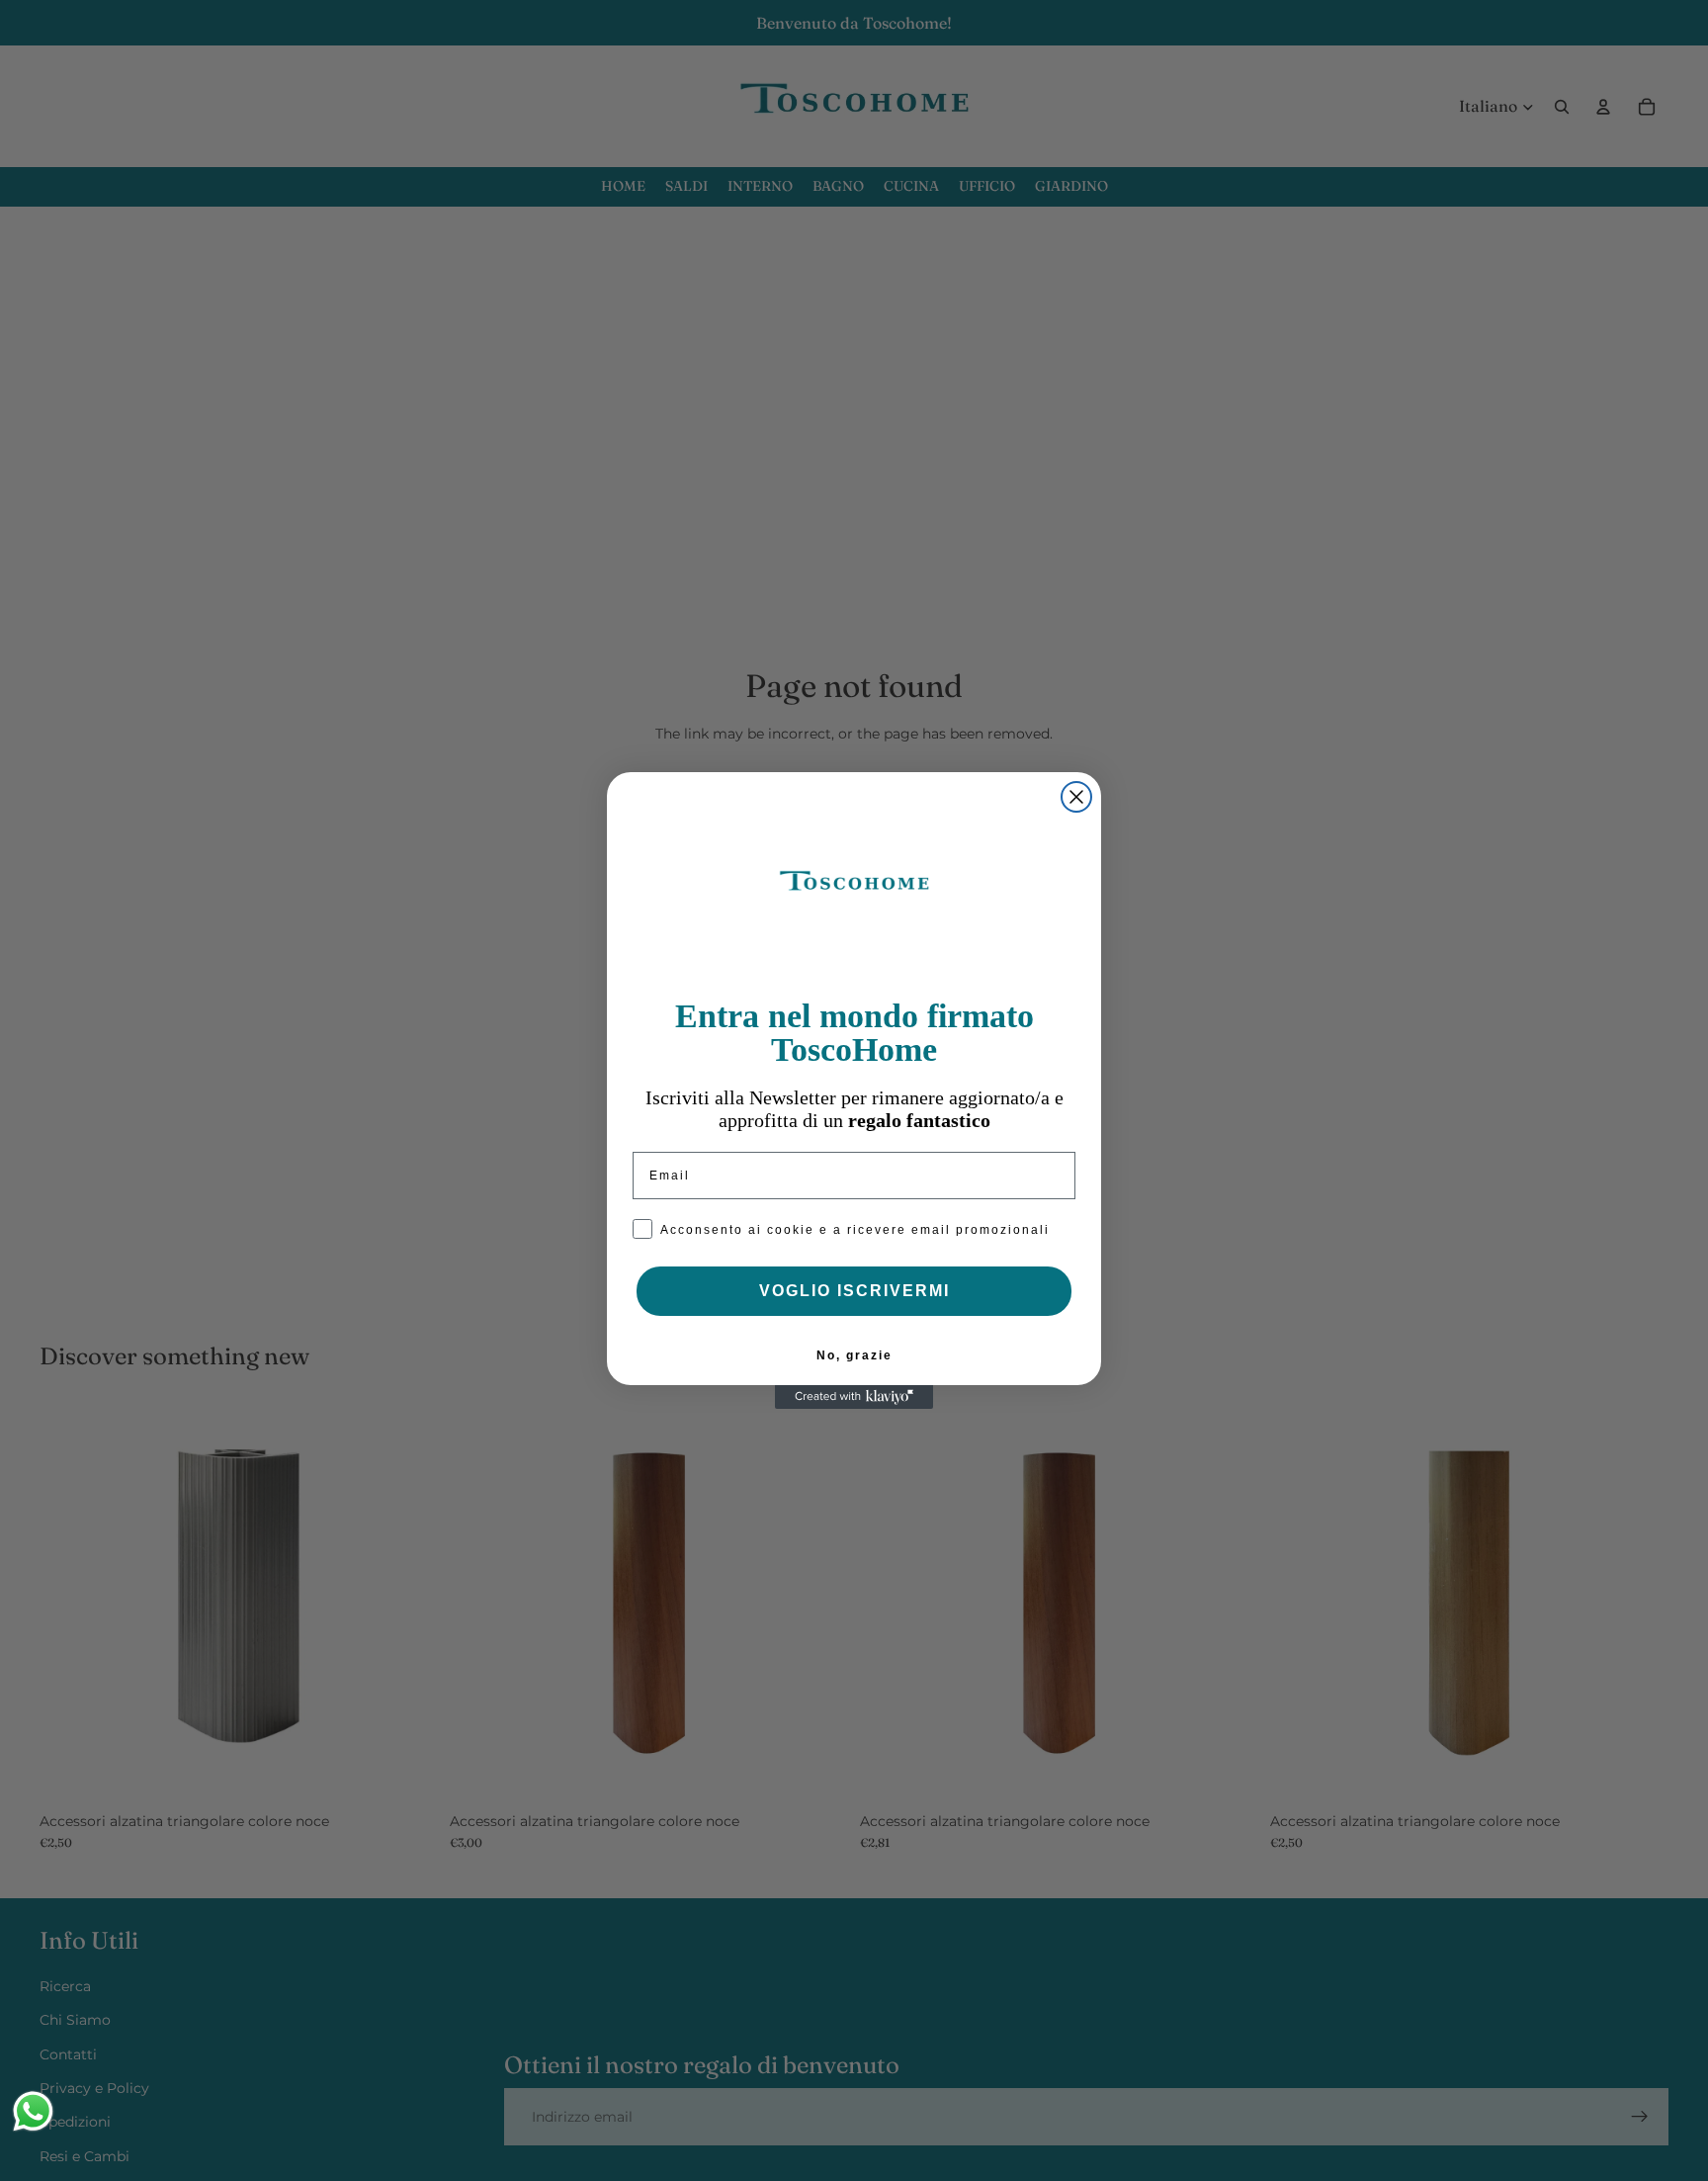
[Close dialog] (1076, 797)
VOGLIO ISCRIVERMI (854, 1291)
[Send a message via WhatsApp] (33, 2111)
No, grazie (854, 1355)
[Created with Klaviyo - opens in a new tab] (854, 1397)
